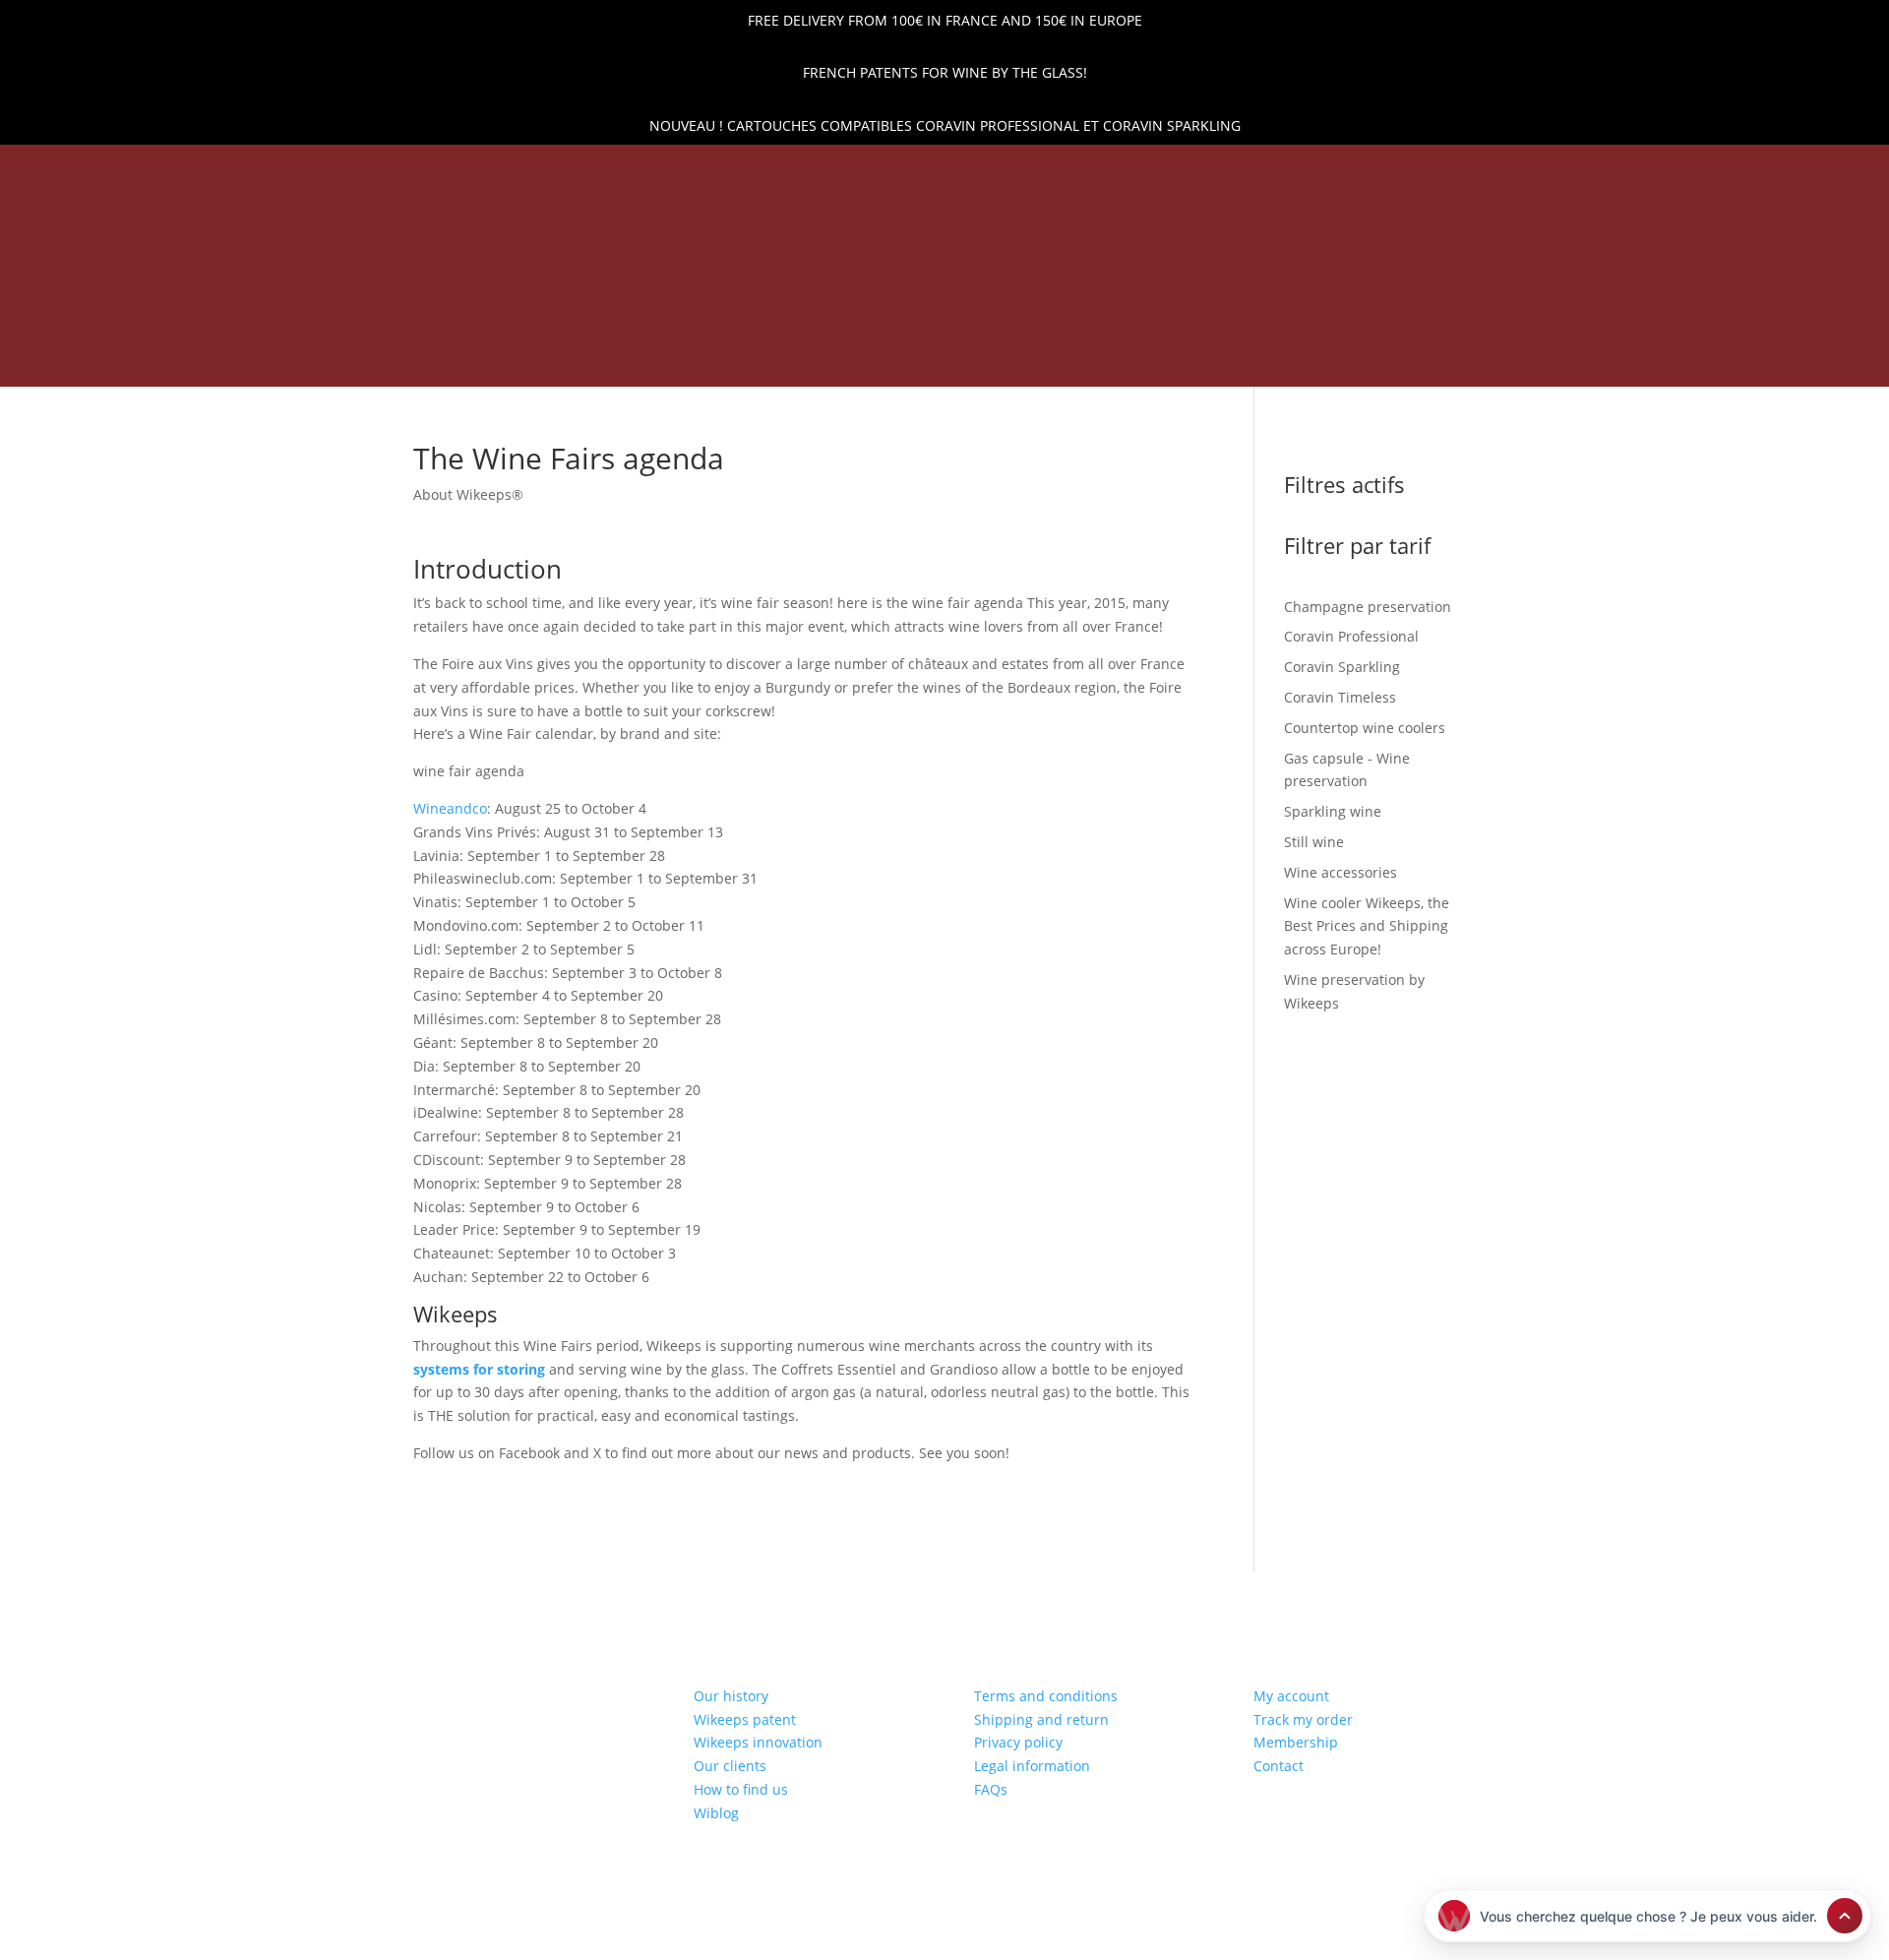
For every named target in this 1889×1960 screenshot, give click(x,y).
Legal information (1032, 1766)
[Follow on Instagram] (357, 171)
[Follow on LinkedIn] (290, 171)
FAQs (991, 1789)
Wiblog (716, 1813)
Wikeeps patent (745, 1719)
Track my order (1303, 1719)
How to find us (741, 1789)
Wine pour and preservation (877, 329)
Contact (1279, 1766)
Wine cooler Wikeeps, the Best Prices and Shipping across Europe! (749, 358)
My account (1291, 1696)
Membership (1296, 1742)
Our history (731, 1696)
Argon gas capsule (1095, 329)
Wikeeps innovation (758, 1742)
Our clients (730, 1766)
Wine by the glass (1133, 358)
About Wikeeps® (468, 494)
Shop (717, 329)
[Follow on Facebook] (324, 171)
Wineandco (450, 808)
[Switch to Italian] (1378, 362)
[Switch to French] (1284, 362)
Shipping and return (1041, 1719)
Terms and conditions (1046, 1696)
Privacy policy (1018, 1742)
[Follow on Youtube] (391, 171)
